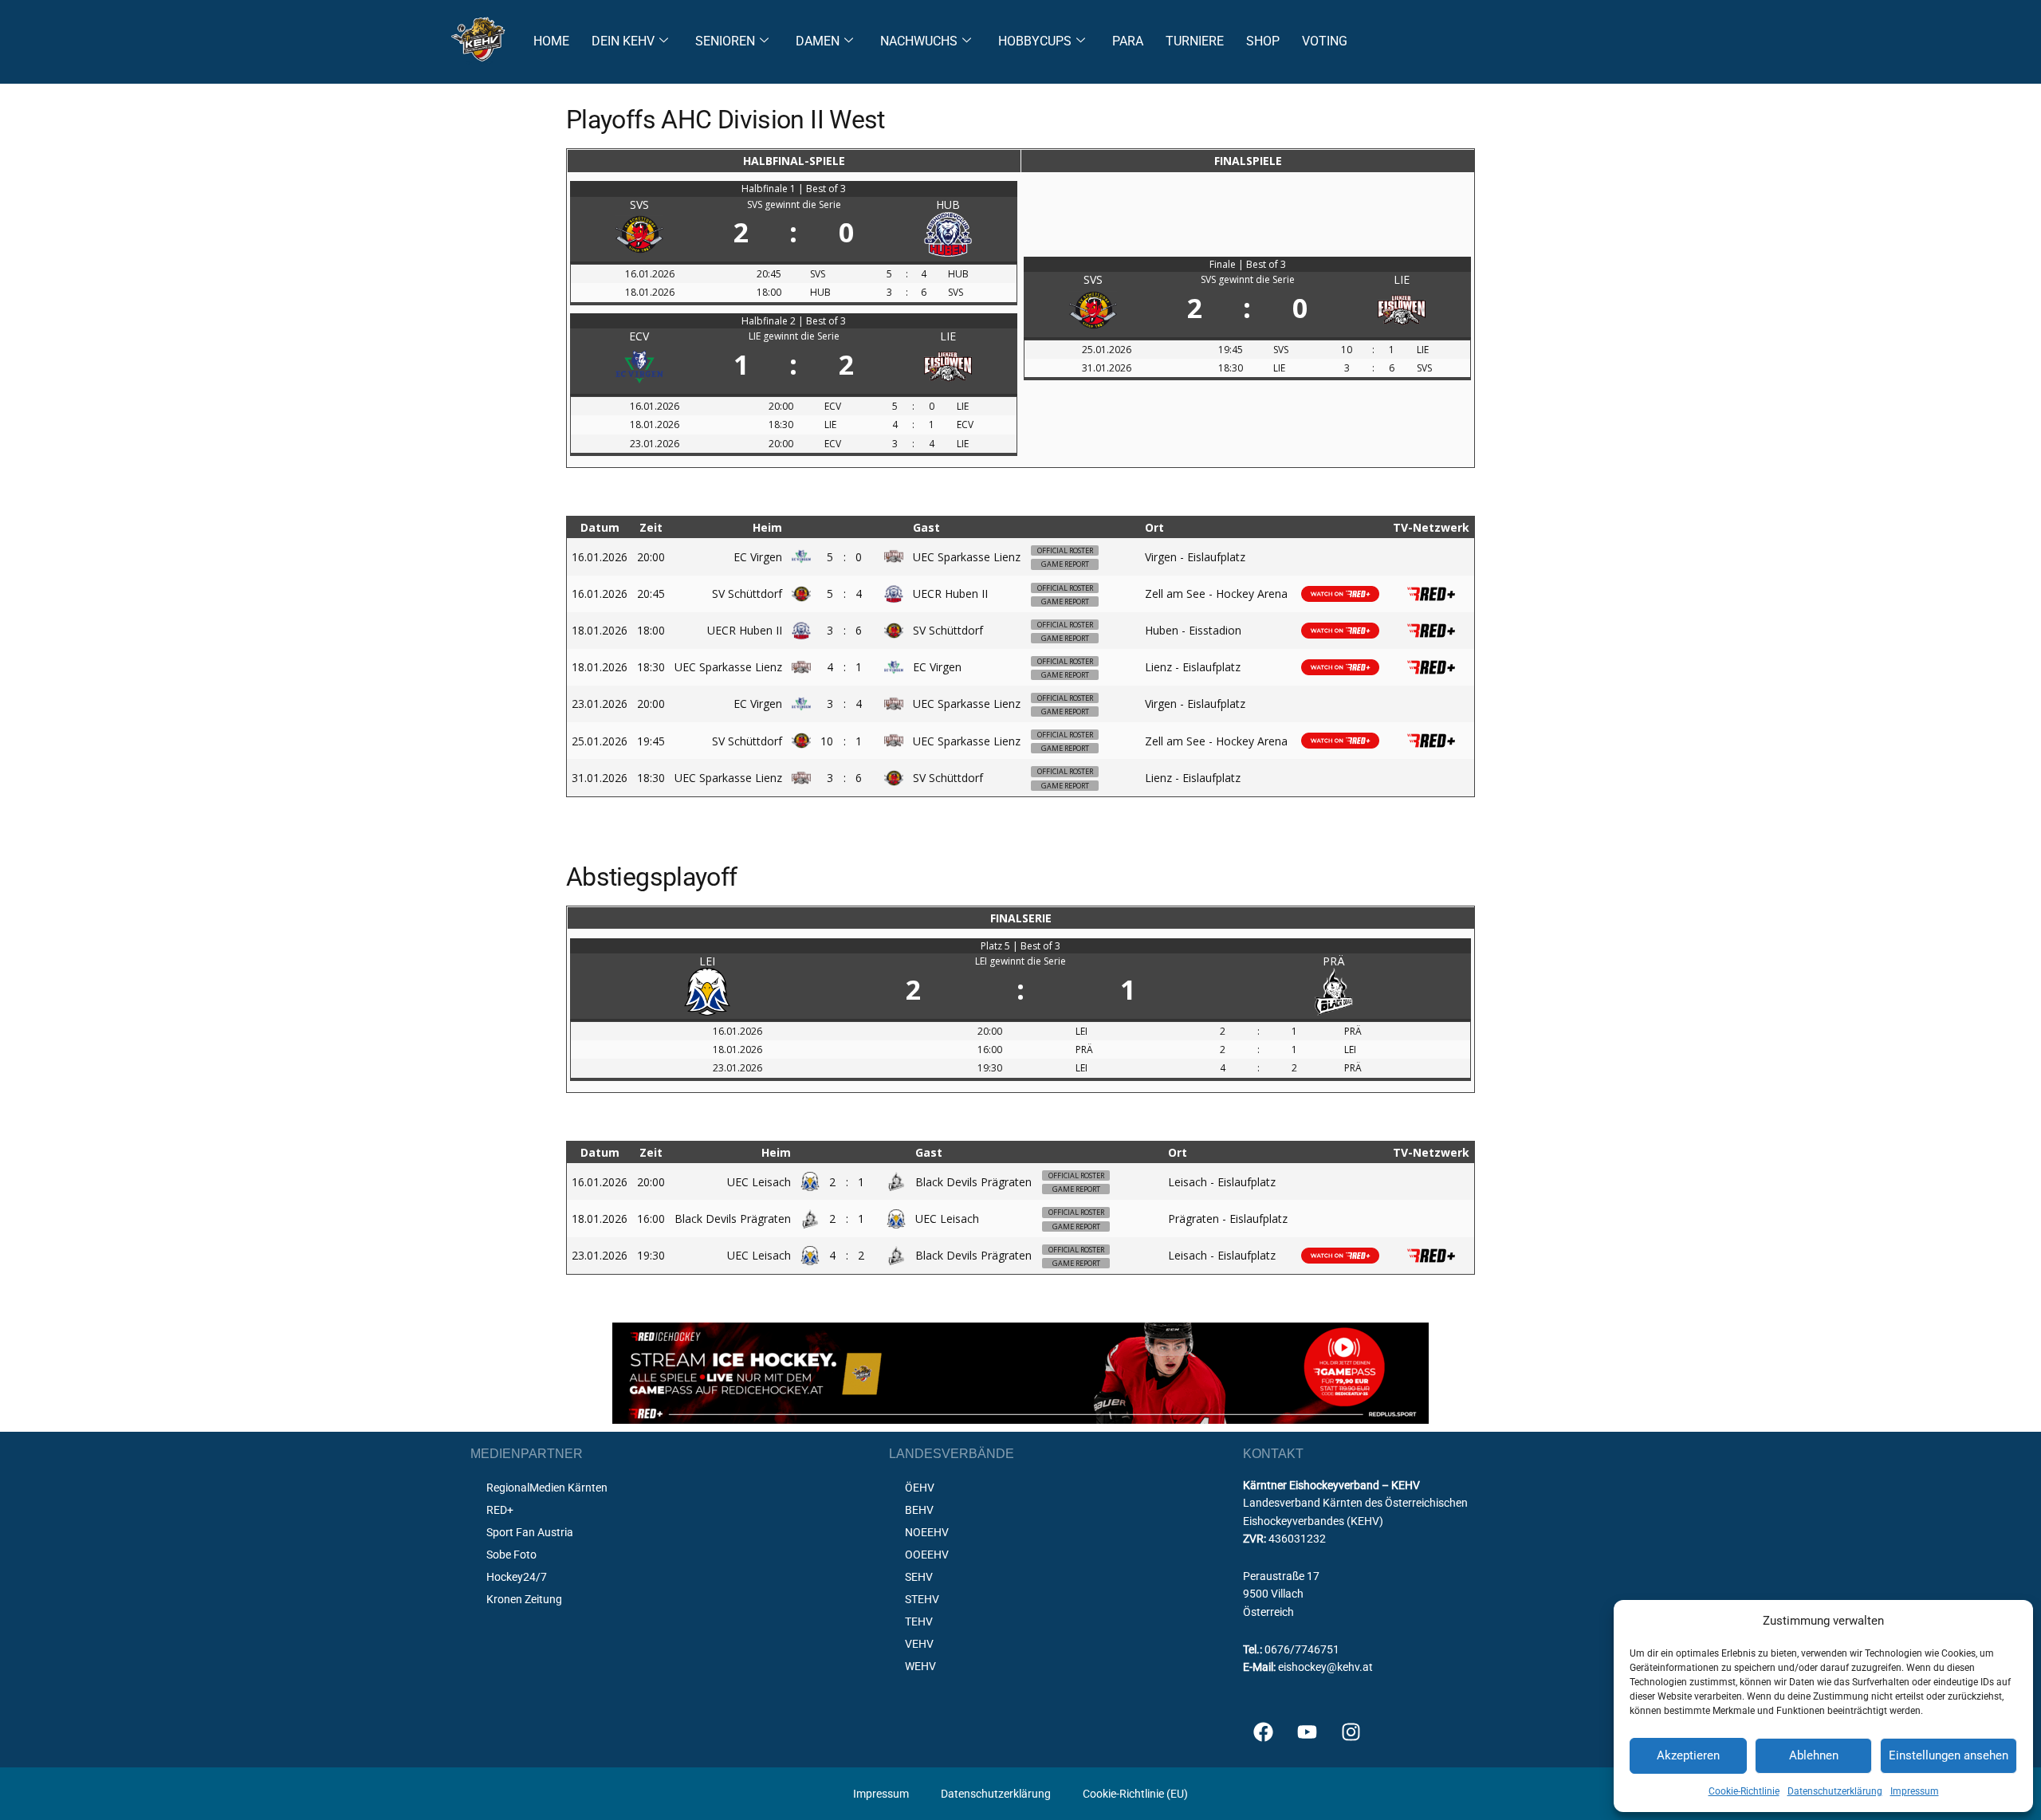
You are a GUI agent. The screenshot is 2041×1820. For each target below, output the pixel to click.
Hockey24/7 (517, 1577)
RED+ (500, 1510)
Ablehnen (1814, 1755)
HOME (551, 41)
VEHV (919, 1644)
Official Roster (1065, 550)
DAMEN (818, 41)
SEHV (919, 1577)
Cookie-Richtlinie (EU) (1135, 1794)
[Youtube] (1307, 1732)
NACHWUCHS (919, 41)
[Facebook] (1263, 1732)
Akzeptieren (1688, 1755)
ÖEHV (920, 1488)
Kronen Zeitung (524, 1599)
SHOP (1263, 41)
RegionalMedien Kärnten (547, 1488)
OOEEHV (927, 1555)
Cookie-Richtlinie (1744, 1791)
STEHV (922, 1599)
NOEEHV (927, 1532)
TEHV (919, 1621)
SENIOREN (725, 41)
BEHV (919, 1510)
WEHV (920, 1666)
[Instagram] (1351, 1732)
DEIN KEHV (623, 41)
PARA (1128, 41)
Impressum (1915, 1791)
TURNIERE (1195, 41)
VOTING (1325, 41)
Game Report (1065, 564)
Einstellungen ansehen (1949, 1755)
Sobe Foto (511, 1555)
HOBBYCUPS (1035, 41)
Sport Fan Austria (530, 1532)
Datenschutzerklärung (1835, 1791)
